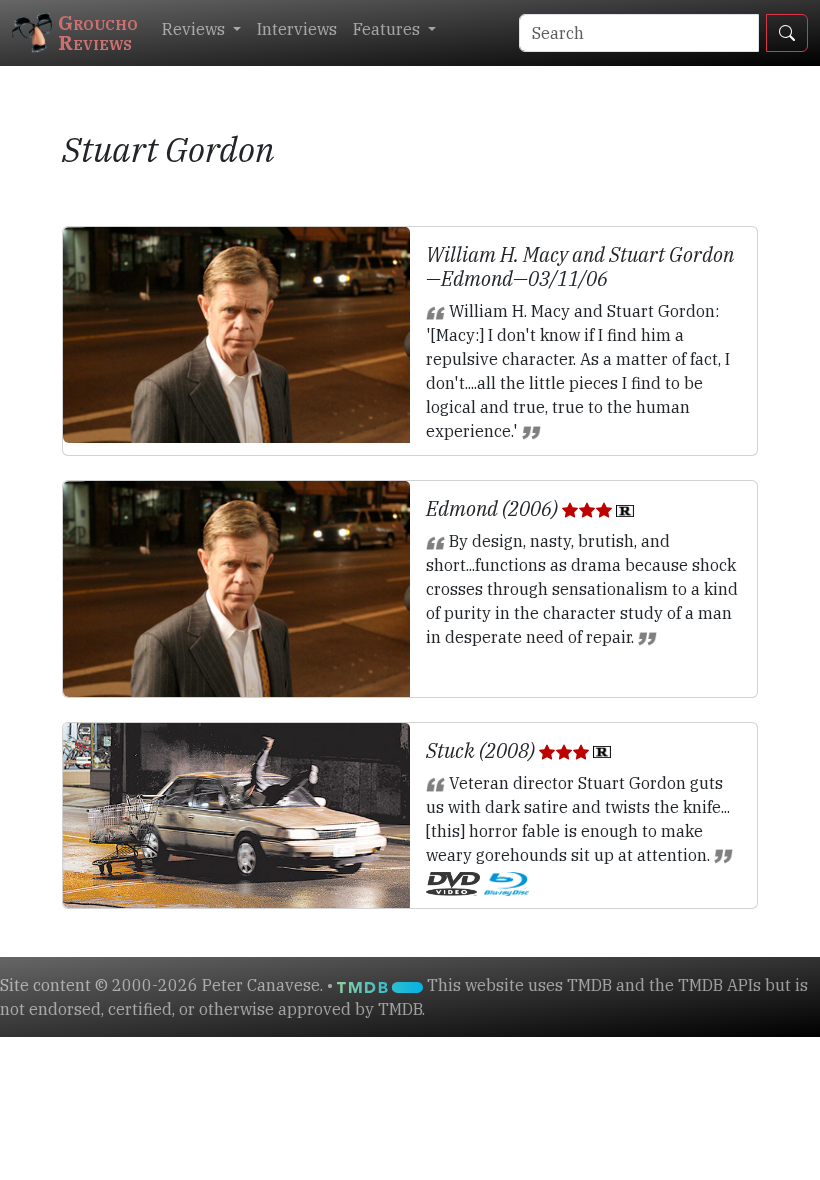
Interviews (297, 29)
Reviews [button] (195, 29)
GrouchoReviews (98, 32)
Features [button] (388, 29)
